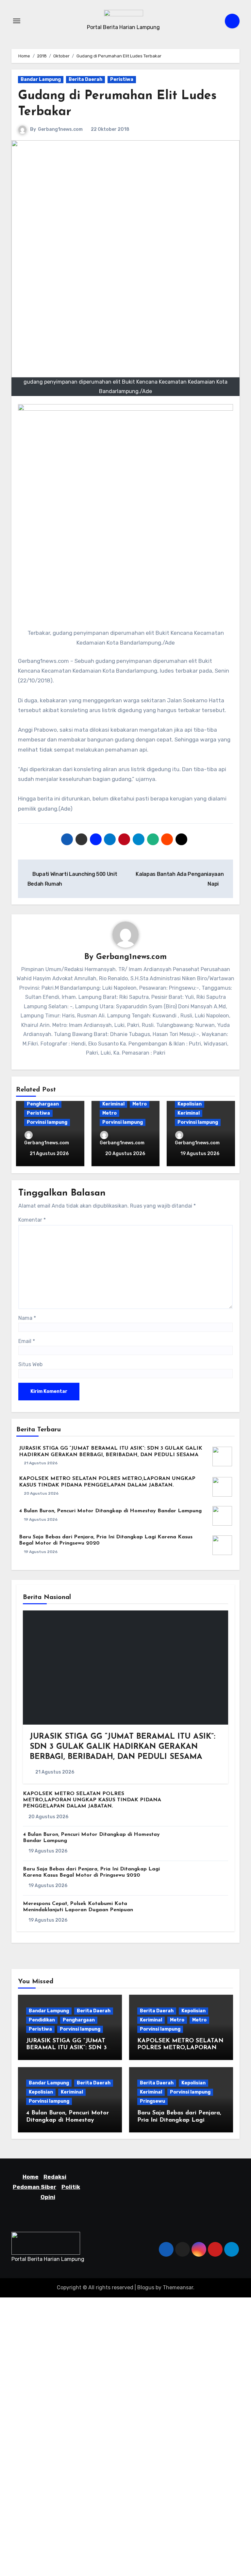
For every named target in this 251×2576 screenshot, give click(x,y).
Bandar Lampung (41, 79)
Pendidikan (42, 2020)
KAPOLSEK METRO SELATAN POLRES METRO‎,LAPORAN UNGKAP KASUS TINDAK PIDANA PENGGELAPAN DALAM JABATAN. (92, 1800)
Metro (140, 1104)
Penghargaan (43, 1104)
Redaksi (55, 2177)
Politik (71, 2187)
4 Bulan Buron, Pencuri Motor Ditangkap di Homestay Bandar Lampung (110, 1511)
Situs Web (30, 1364)
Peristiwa (122, 79)
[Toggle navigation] (17, 21)
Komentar (32, 1220)
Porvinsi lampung (47, 1122)
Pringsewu (152, 2101)
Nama (27, 1318)
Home (31, 2177)
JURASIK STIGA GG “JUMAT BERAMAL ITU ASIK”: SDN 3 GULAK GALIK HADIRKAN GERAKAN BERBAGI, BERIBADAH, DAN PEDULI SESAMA (123, 1747)
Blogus (146, 2287)
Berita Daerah (85, 79)
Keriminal (113, 1104)
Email (27, 1341)
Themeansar (178, 2287)
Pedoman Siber (34, 2187)
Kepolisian (190, 1104)
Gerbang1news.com (60, 129)
